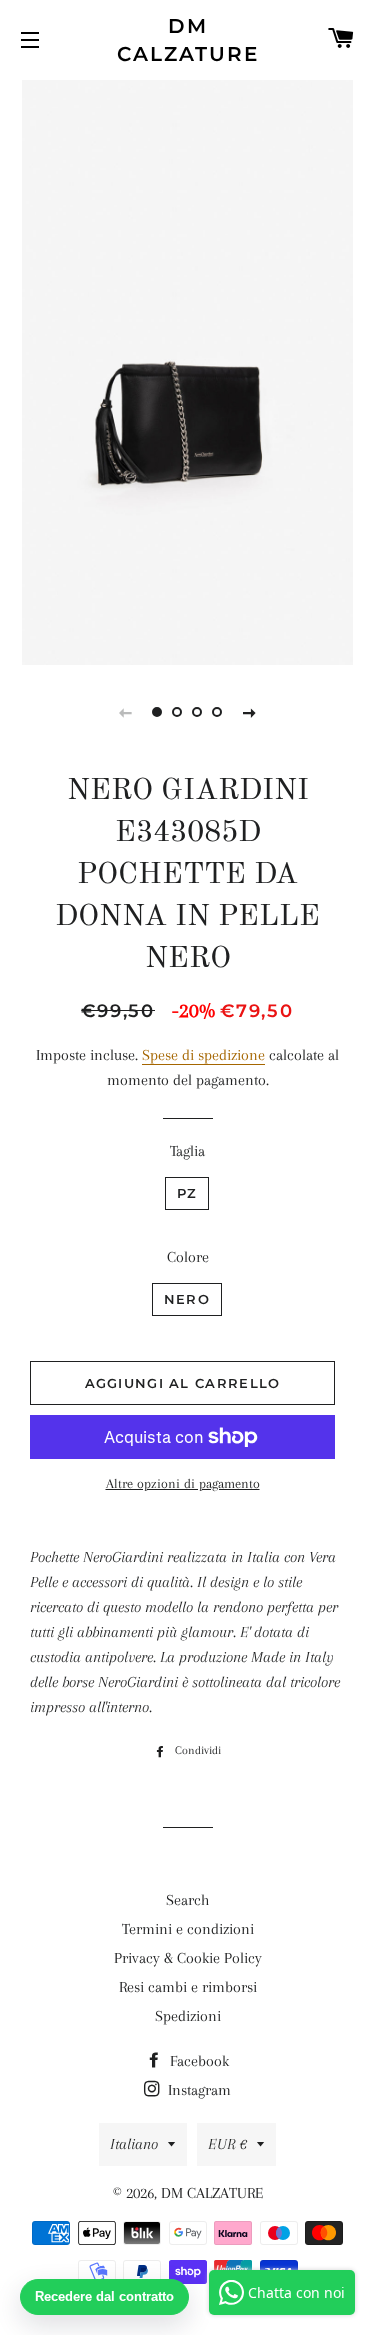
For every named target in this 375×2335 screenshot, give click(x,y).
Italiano (134, 2144)
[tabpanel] (187, 370)
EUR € (227, 2144)
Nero (187, 1299)
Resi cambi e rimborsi (188, 1987)
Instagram (197, 2090)
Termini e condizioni (188, 1929)
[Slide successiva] (250, 712)
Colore (188, 1257)
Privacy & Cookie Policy (188, 1958)
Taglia (187, 1151)
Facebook (197, 2061)
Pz (187, 1193)
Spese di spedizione (203, 1055)
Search (187, 1900)
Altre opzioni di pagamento (183, 1483)
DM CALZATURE (188, 40)
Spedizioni (188, 2016)
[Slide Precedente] (126, 712)
